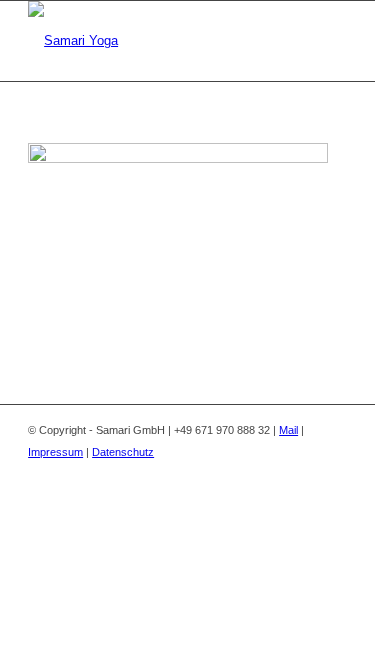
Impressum (55, 452)
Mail (288, 430)
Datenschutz (123, 452)
